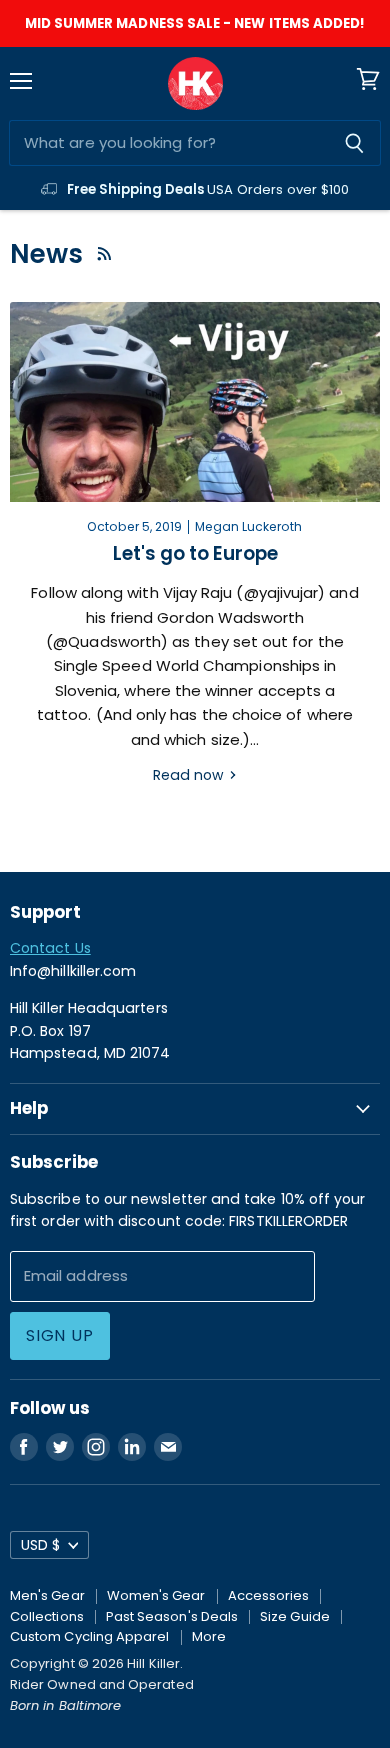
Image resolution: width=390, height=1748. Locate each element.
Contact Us (50, 948)
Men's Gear (47, 1595)
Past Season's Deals (172, 1616)
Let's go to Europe (195, 553)
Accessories (269, 1595)
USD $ (40, 1545)
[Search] (354, 143)
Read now (191, 775)
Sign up (60, 1335)
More (209, 1636)
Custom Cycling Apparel (90, 1636)
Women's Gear (156, 1595)
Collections (47, 1616)
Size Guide (295, 1616)
